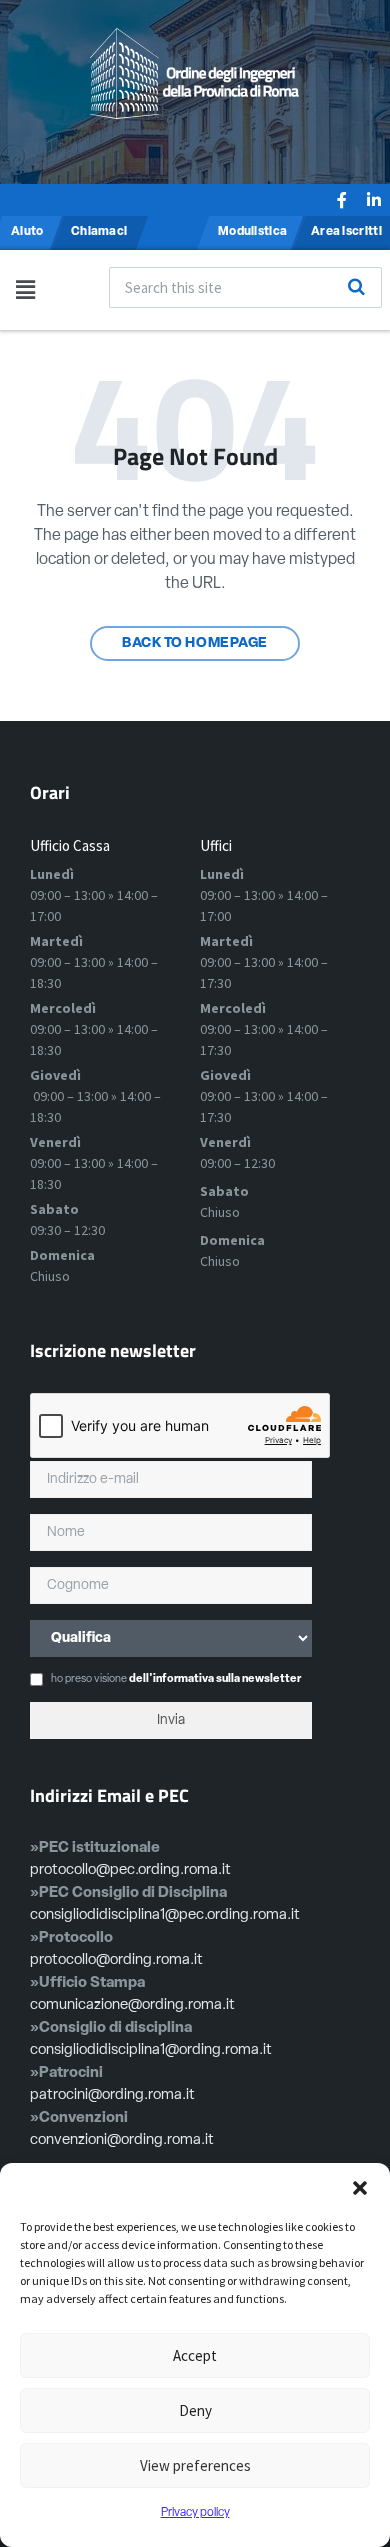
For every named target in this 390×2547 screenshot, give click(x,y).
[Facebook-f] (342, 200)
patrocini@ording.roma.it (112, 2095)
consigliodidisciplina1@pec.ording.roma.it (165, 1915)
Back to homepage (195, 643)
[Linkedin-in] (374, 200)
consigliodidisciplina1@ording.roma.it (151, 2050)
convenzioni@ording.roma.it (122, 2140)
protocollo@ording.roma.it (116, 1960)
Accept (195, 2355)
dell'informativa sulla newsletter (215, 1679)
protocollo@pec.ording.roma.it (130, 1870)
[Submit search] (356, 287)
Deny (195, 2410)
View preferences (195, 2465)
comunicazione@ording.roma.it (132, 2005)
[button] (360, 2188)
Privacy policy (195, 2513)
